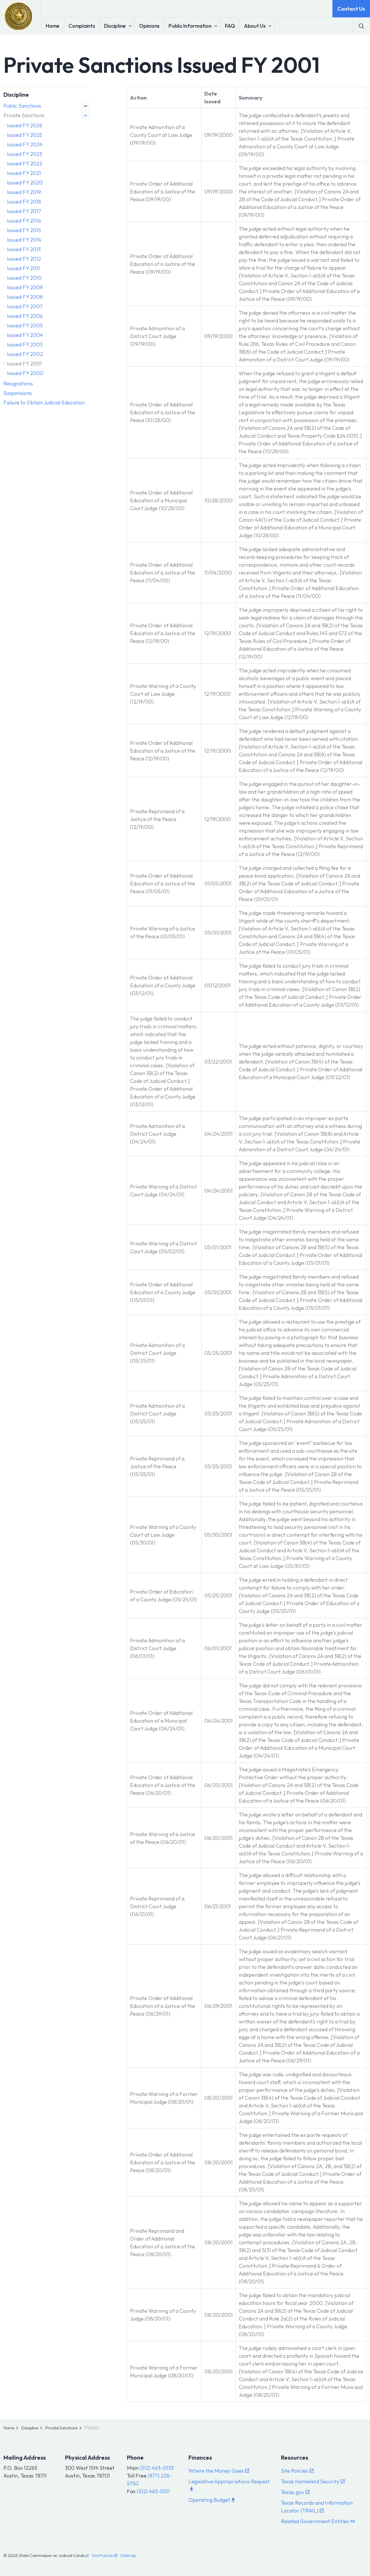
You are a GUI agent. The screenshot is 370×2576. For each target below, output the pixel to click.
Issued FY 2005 (25, 326)
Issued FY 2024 (25, 144)
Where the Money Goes (216, 2471)
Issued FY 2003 (25, 345)
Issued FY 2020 (25, 183)
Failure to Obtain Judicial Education (44, 403)
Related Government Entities (315, 2521)
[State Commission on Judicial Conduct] (18, 16)
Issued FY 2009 (25, 287)
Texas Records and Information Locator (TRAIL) (317, 2507)
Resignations (18, 384)
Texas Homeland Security (310, 2481)
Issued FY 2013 (24, 249)
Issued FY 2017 (24, 211)
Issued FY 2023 (24, 154)
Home (53, 26)
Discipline (115, 26)
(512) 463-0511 (153, 2491)
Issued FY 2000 (25, 373)
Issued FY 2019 (24, 192)
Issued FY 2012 (24, 259)
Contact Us (351, 9)
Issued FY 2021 (24, 173)
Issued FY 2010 (24, 278)
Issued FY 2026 (25, 125)
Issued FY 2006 (25, 316)
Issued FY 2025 (25, 135)
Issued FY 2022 (25, 164)
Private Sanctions (24, 115)
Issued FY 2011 (23, 268)
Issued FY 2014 (24, 240)
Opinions (149, 26)
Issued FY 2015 (24, 230)
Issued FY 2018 (24, 202)
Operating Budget (209, 2500)
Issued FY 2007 (25, 306)
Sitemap (128, 2556)
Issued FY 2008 (25, 297)
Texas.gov (293, 2492)
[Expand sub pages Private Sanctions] (86, 115)
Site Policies (295, 2471)
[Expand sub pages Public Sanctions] (86, 106)
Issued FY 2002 (25, 354)
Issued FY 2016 (24, 221)
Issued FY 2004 (25, 335)
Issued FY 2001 (24, 364)
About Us (255, 26)
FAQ (230, 26)
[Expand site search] (361, 26)
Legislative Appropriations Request (229, 2481)
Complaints (82, 26)
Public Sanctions (22, 106)
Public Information (190, 26)
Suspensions (18, 393)
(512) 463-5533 (157, 2468)
